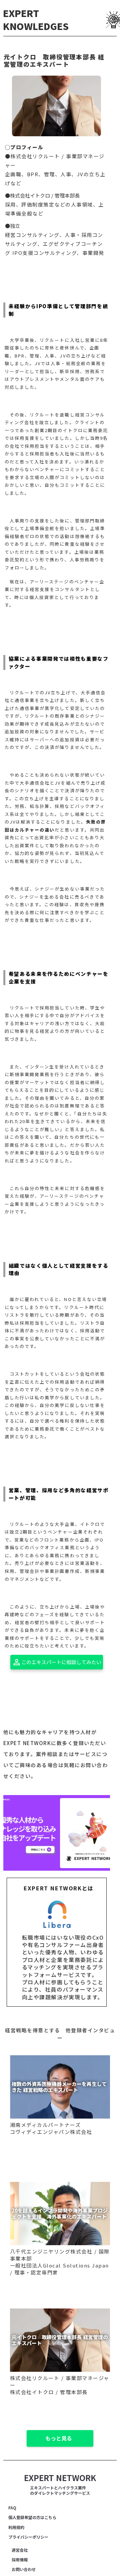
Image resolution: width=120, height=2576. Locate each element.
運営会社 (20, 2550)
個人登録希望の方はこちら (32, 2517)
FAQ (12, 2508)
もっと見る (59, 2438)
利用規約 (16, 2527)
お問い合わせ (24, 2569)
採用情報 (20, 2560)
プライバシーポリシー (28, 2537)
